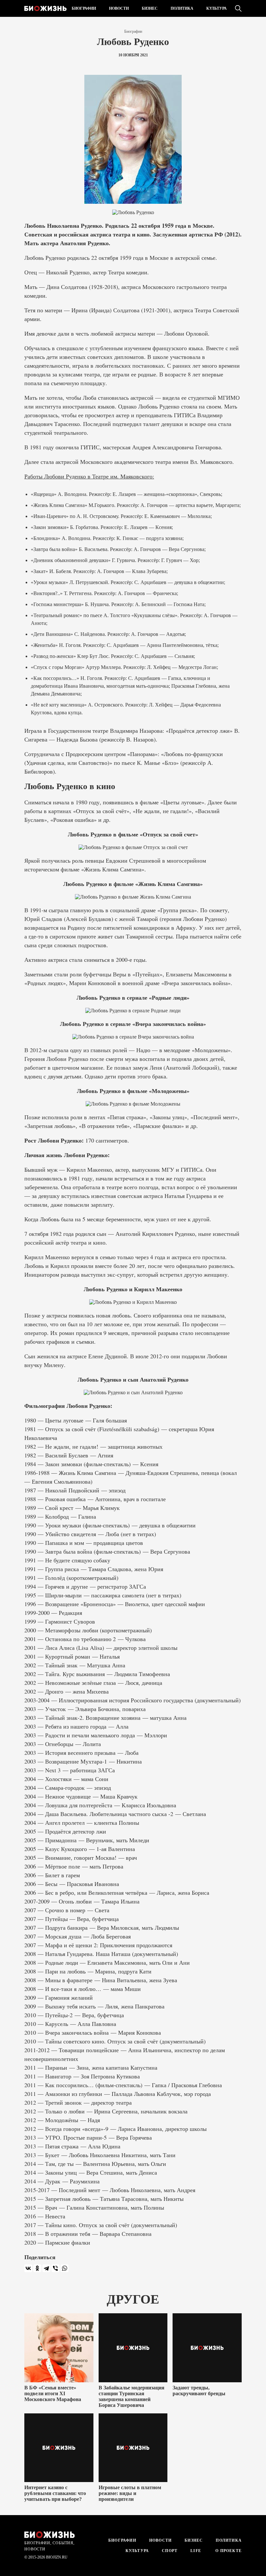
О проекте (228, 2551)
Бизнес (150, 8)
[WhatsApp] (65, 2268)
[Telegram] (46, 2268)
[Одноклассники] (37, 2268)
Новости (119, 8)
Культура (217, 8)
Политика (182, 8)
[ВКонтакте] (28, 2268)
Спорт (170, 2551)
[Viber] (55, 2268)
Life (196, 2551)
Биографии (84, 8)
